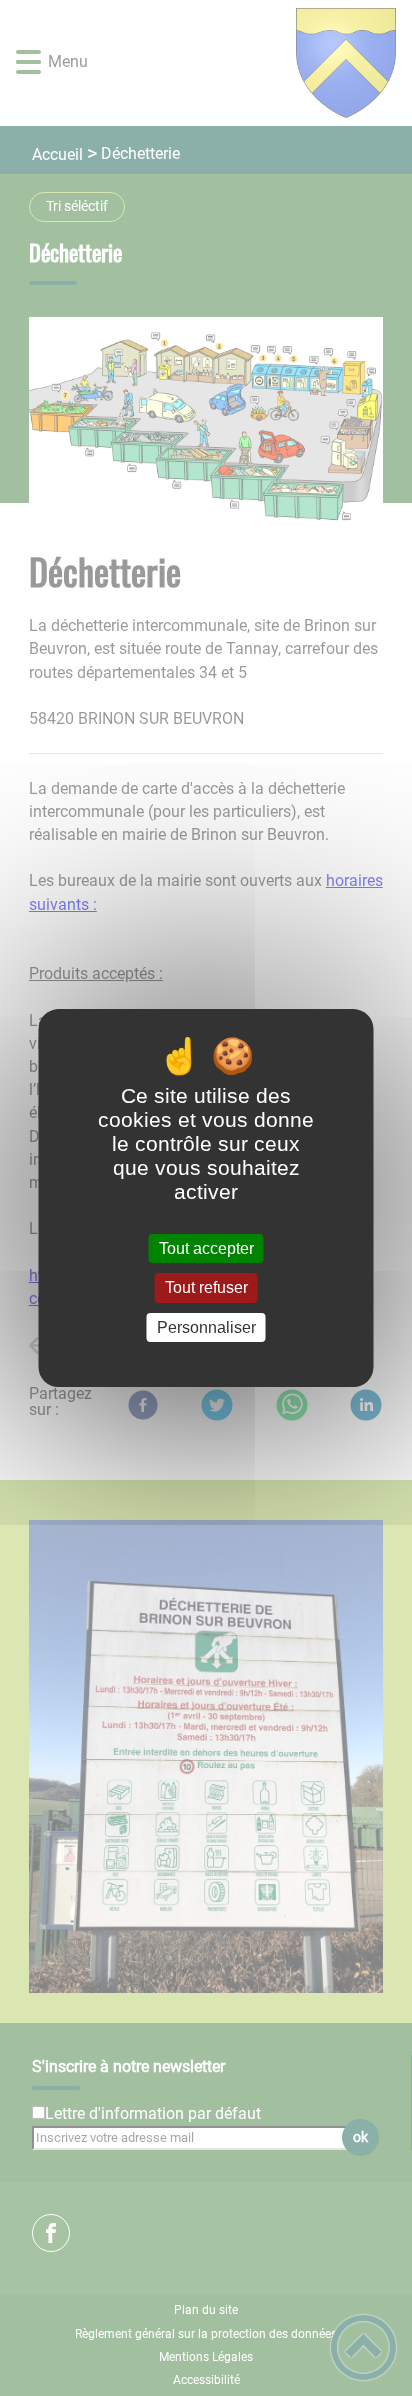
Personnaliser (206, 1327)
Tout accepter (206, 1248)
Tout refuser (206, 1288)
